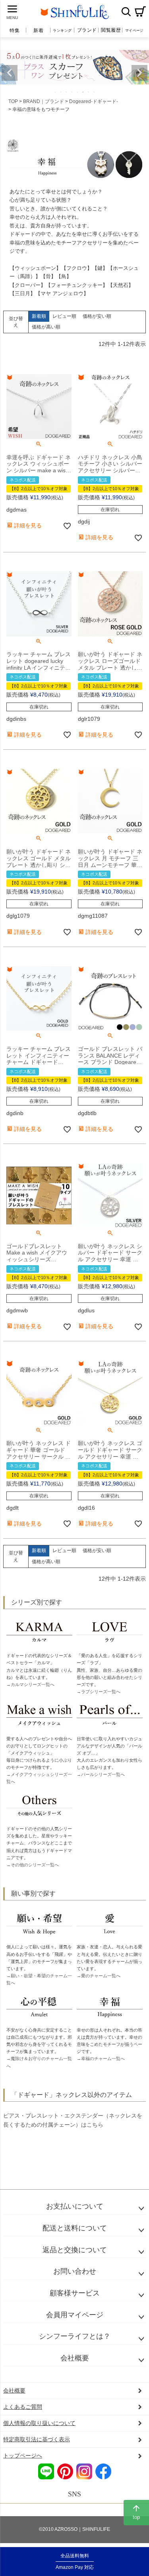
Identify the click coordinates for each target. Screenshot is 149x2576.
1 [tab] (56, 92)
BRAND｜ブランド (44, 101)
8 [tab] (95, 92)
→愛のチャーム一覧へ (99, 1976)
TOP (13, 101)
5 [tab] (78, 92)
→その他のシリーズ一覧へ (33, 1865)
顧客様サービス (75, 2293)
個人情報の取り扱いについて (39, 2423)
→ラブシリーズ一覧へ (99, 1692)
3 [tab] (67, 92)
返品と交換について (75, 2250)
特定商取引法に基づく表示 (37, 2439)
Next (139, 73)
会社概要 (75, 2358)
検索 (126, 11)
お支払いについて (75, 2206)
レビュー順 (64, 316)
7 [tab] (89, 92)
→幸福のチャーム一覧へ (101, 2059)
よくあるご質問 (23, 2407)
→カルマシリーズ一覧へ (30, 1684)
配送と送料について (75, 2228)
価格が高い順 (46, 327)
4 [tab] (72, 92)
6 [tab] (83, 92)
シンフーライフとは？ (75, 2336)
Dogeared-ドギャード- (94, 101)
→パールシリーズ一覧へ (101, 1774)
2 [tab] (61, 92)
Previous (10, 73)
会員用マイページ (75, 2315)
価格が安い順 (97, 316)
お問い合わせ (75, 2271)
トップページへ (23, 2456)
